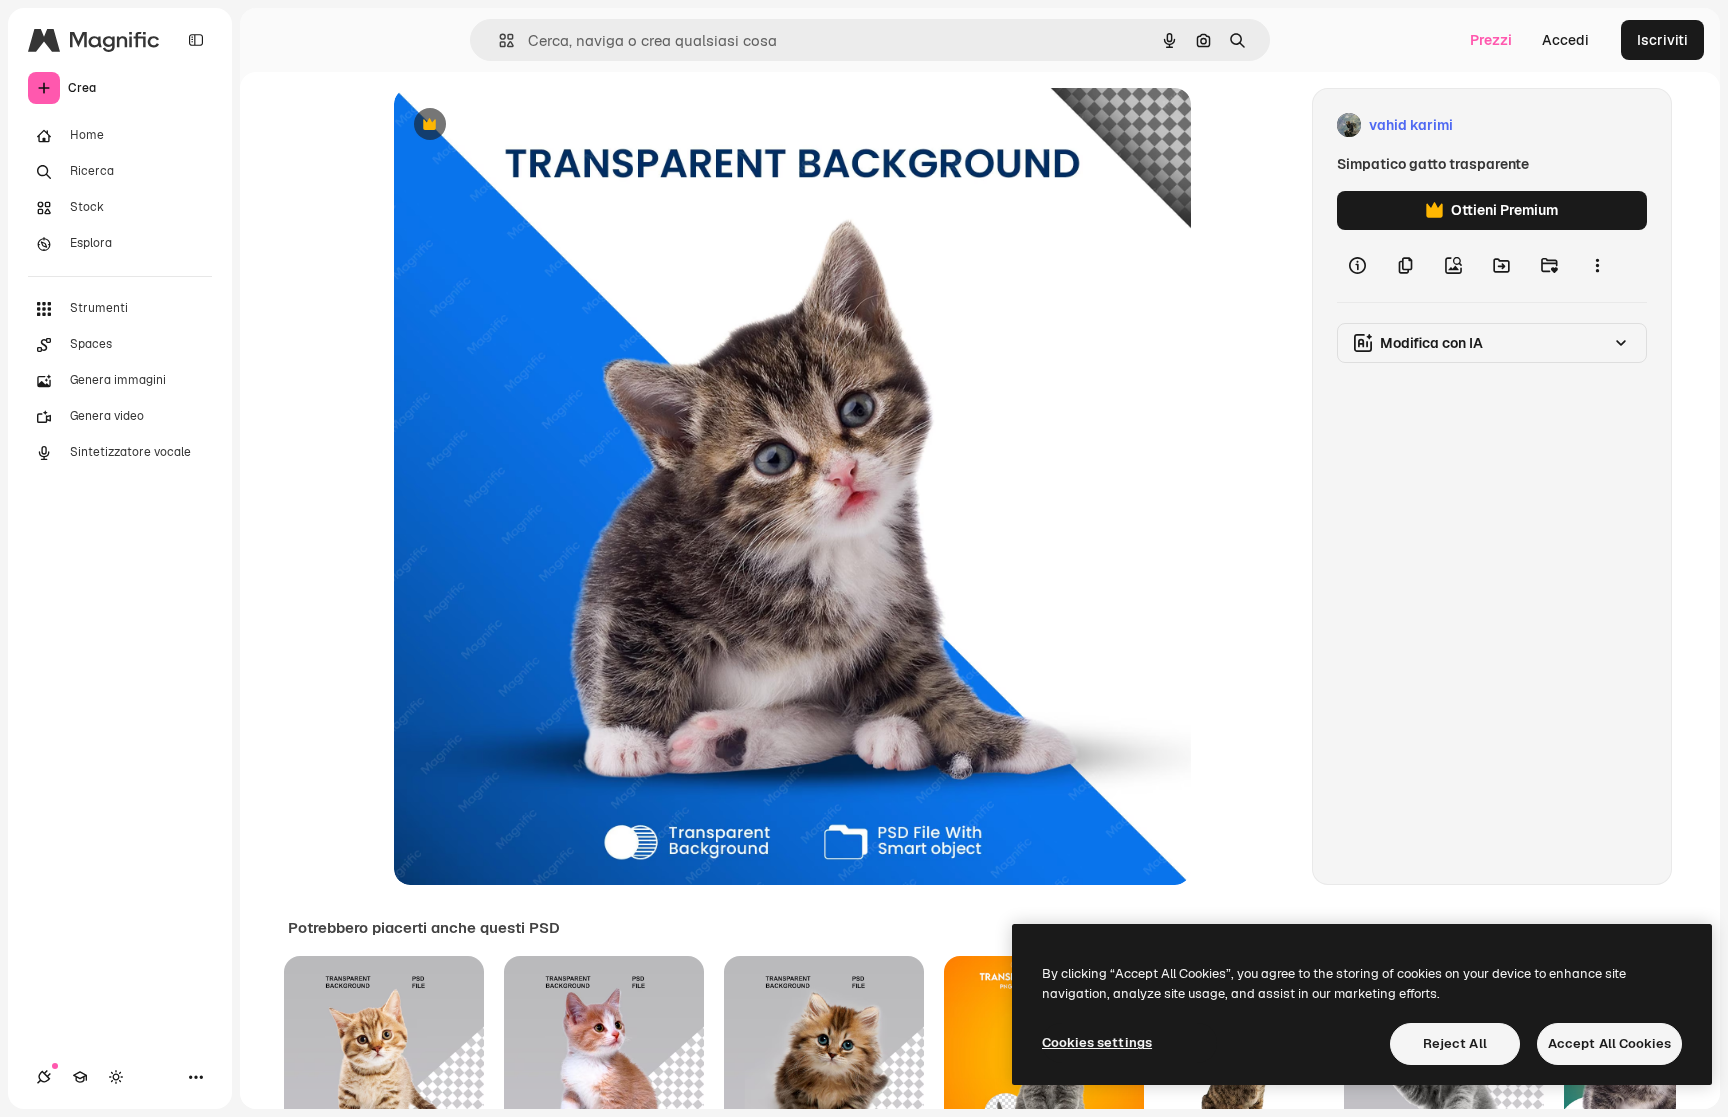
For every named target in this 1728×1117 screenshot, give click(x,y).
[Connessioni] (44, 1077)
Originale (526, 125)
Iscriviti (1662, 40)
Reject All (1455, 1043)
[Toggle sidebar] (196, 40)
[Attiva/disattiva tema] (116, 1077)
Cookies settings (1097, 1042)
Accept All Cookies (1609, 1043)
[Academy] (80, 1077)
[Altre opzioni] (1597, 266)
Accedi (1565, 40)
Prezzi (1491, 40)
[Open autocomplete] (498, 40)
